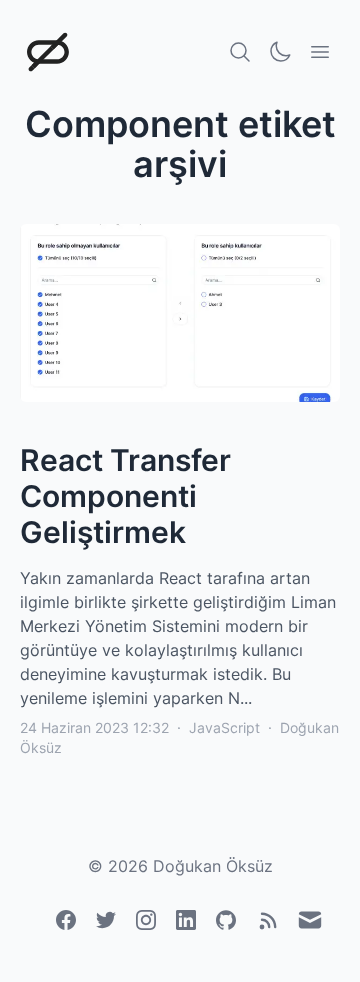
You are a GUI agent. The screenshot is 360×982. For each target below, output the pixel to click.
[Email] (310, 920)
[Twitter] (106, 920)
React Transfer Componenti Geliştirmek (125, 496)
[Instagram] (146, 920)
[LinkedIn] (186, 920)
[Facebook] (66, 920)
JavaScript (224, 727)
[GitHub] (226, 920)
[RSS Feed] (268, 921)
